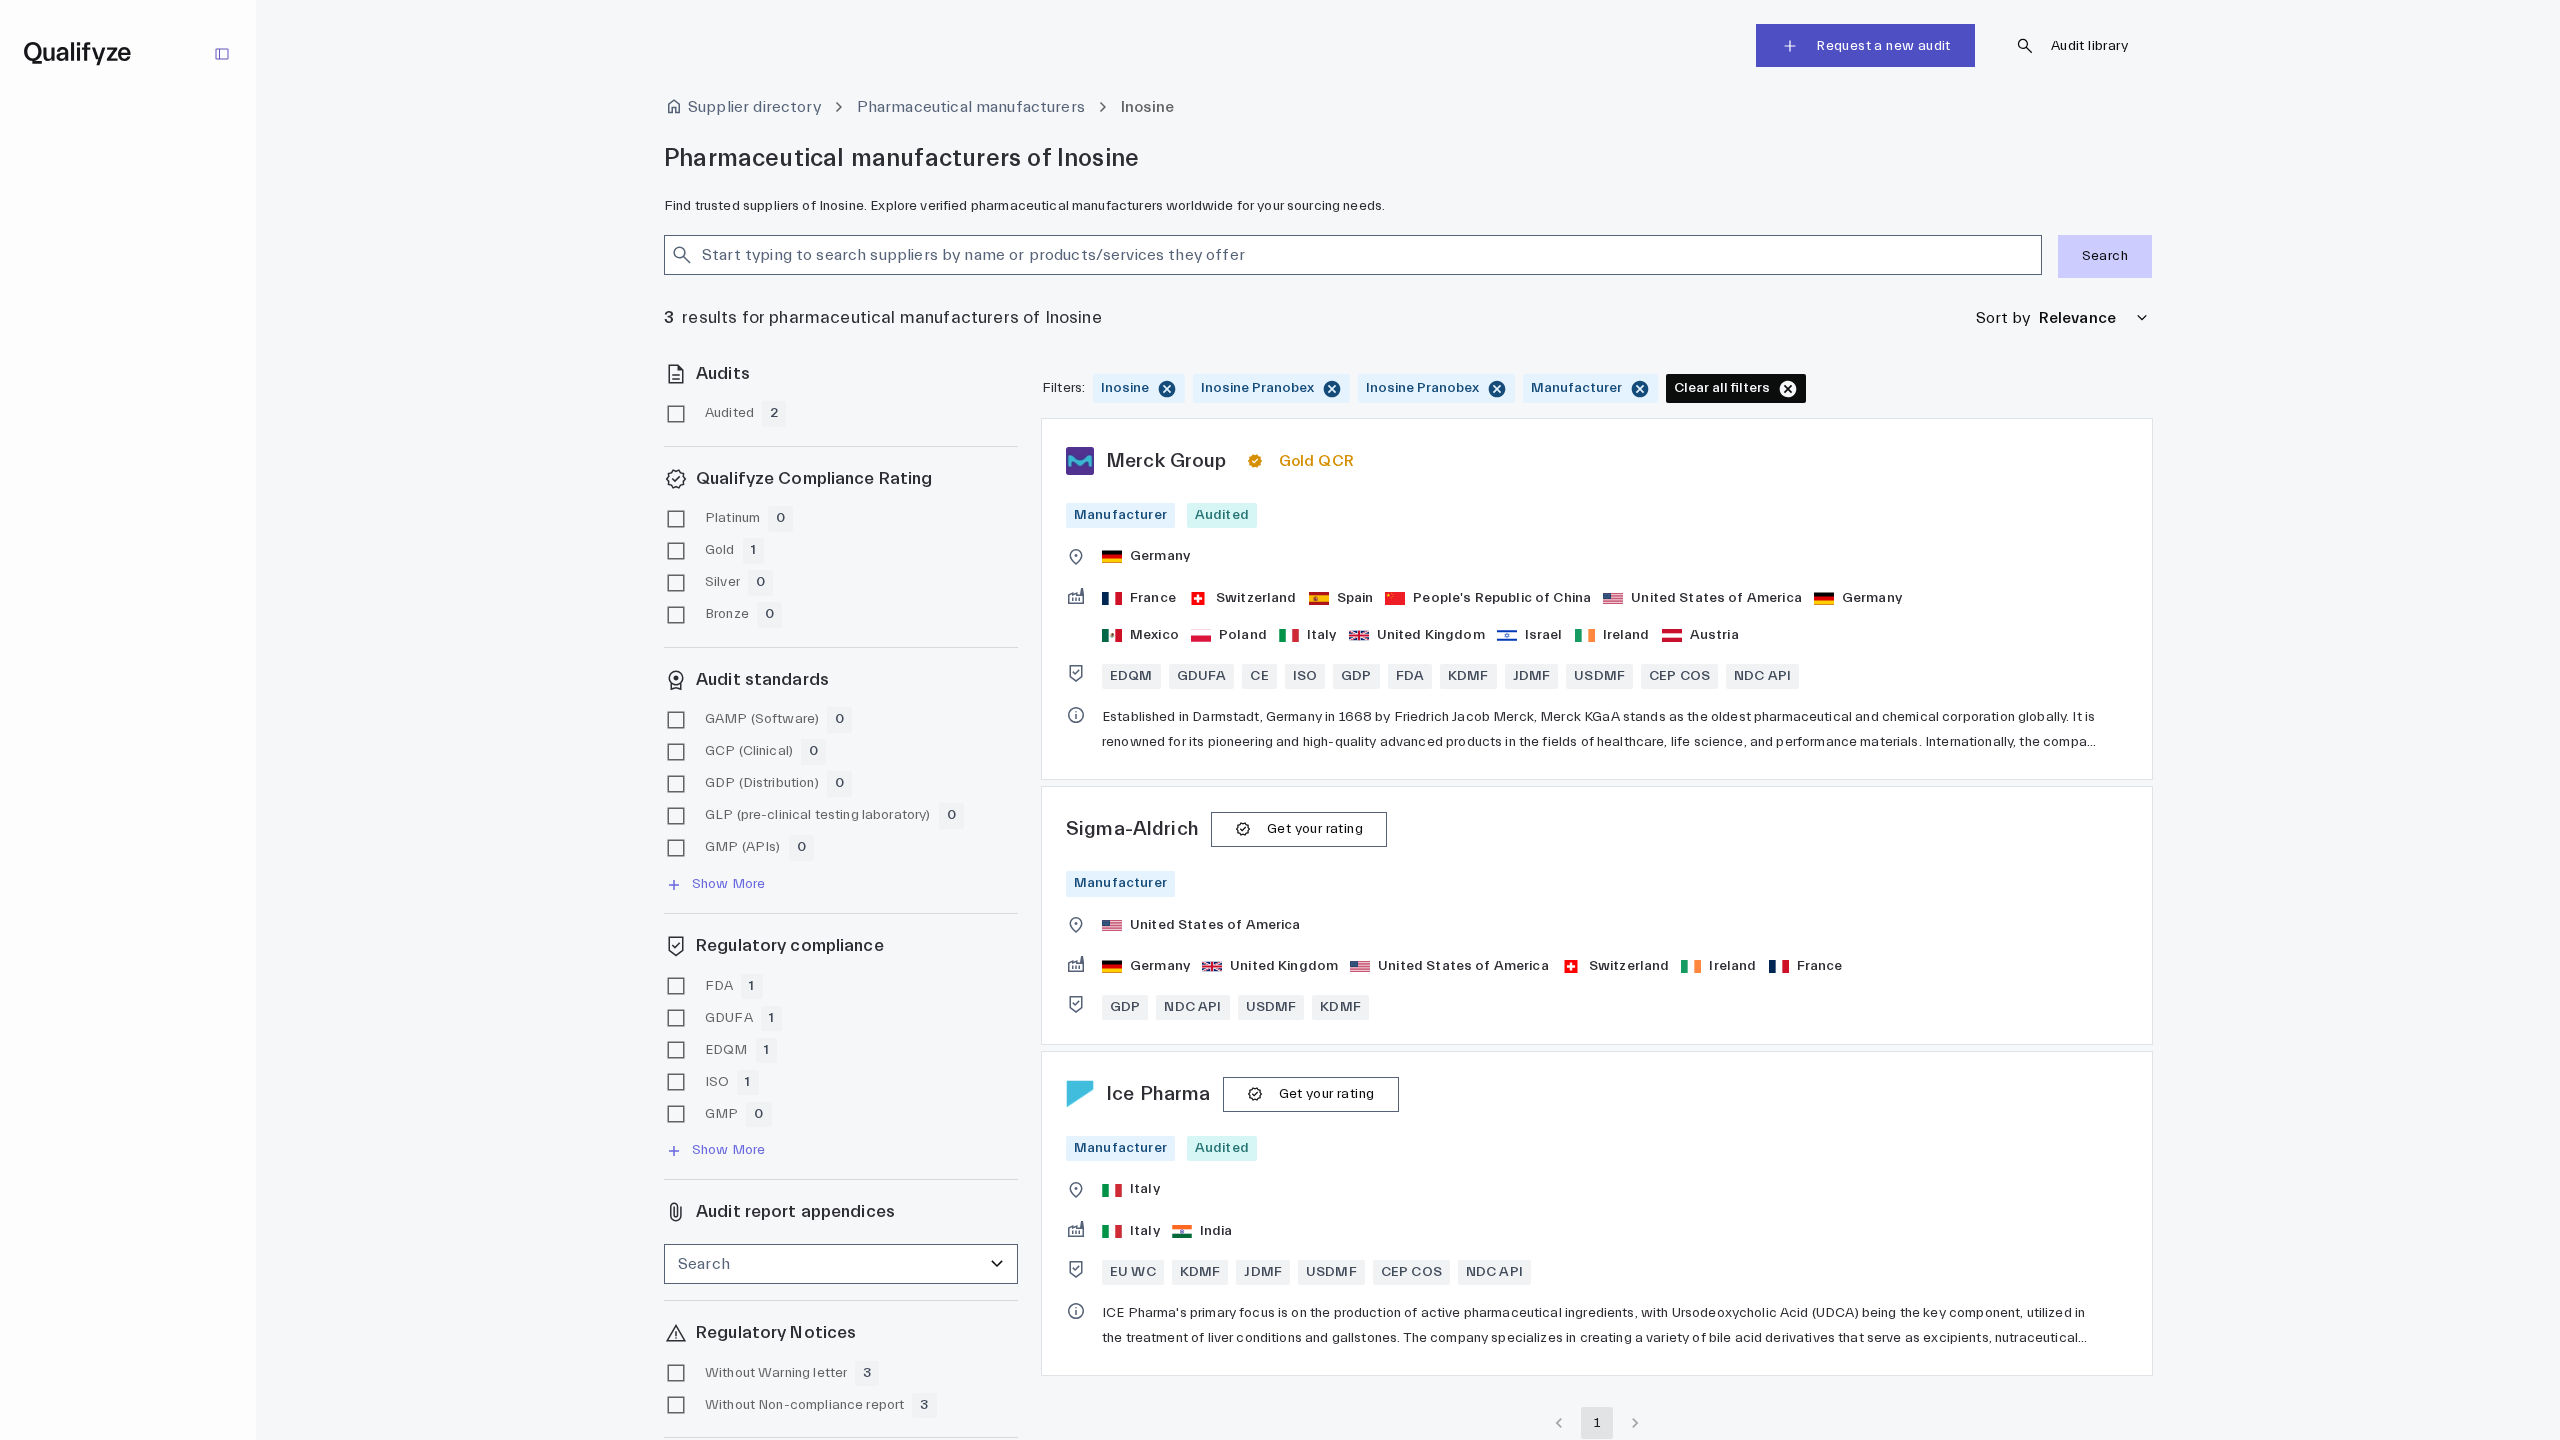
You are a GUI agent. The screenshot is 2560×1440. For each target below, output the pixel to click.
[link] (1597, 599)
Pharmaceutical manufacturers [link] (971, 107)
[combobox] (1335, 255)
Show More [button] (728, 884)
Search (2105, 256)
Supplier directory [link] (754, 107)
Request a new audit (1883, 46)
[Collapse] (222, 54)
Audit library (2089, 46)
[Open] (2033, 255)
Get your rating (1315, 829)
